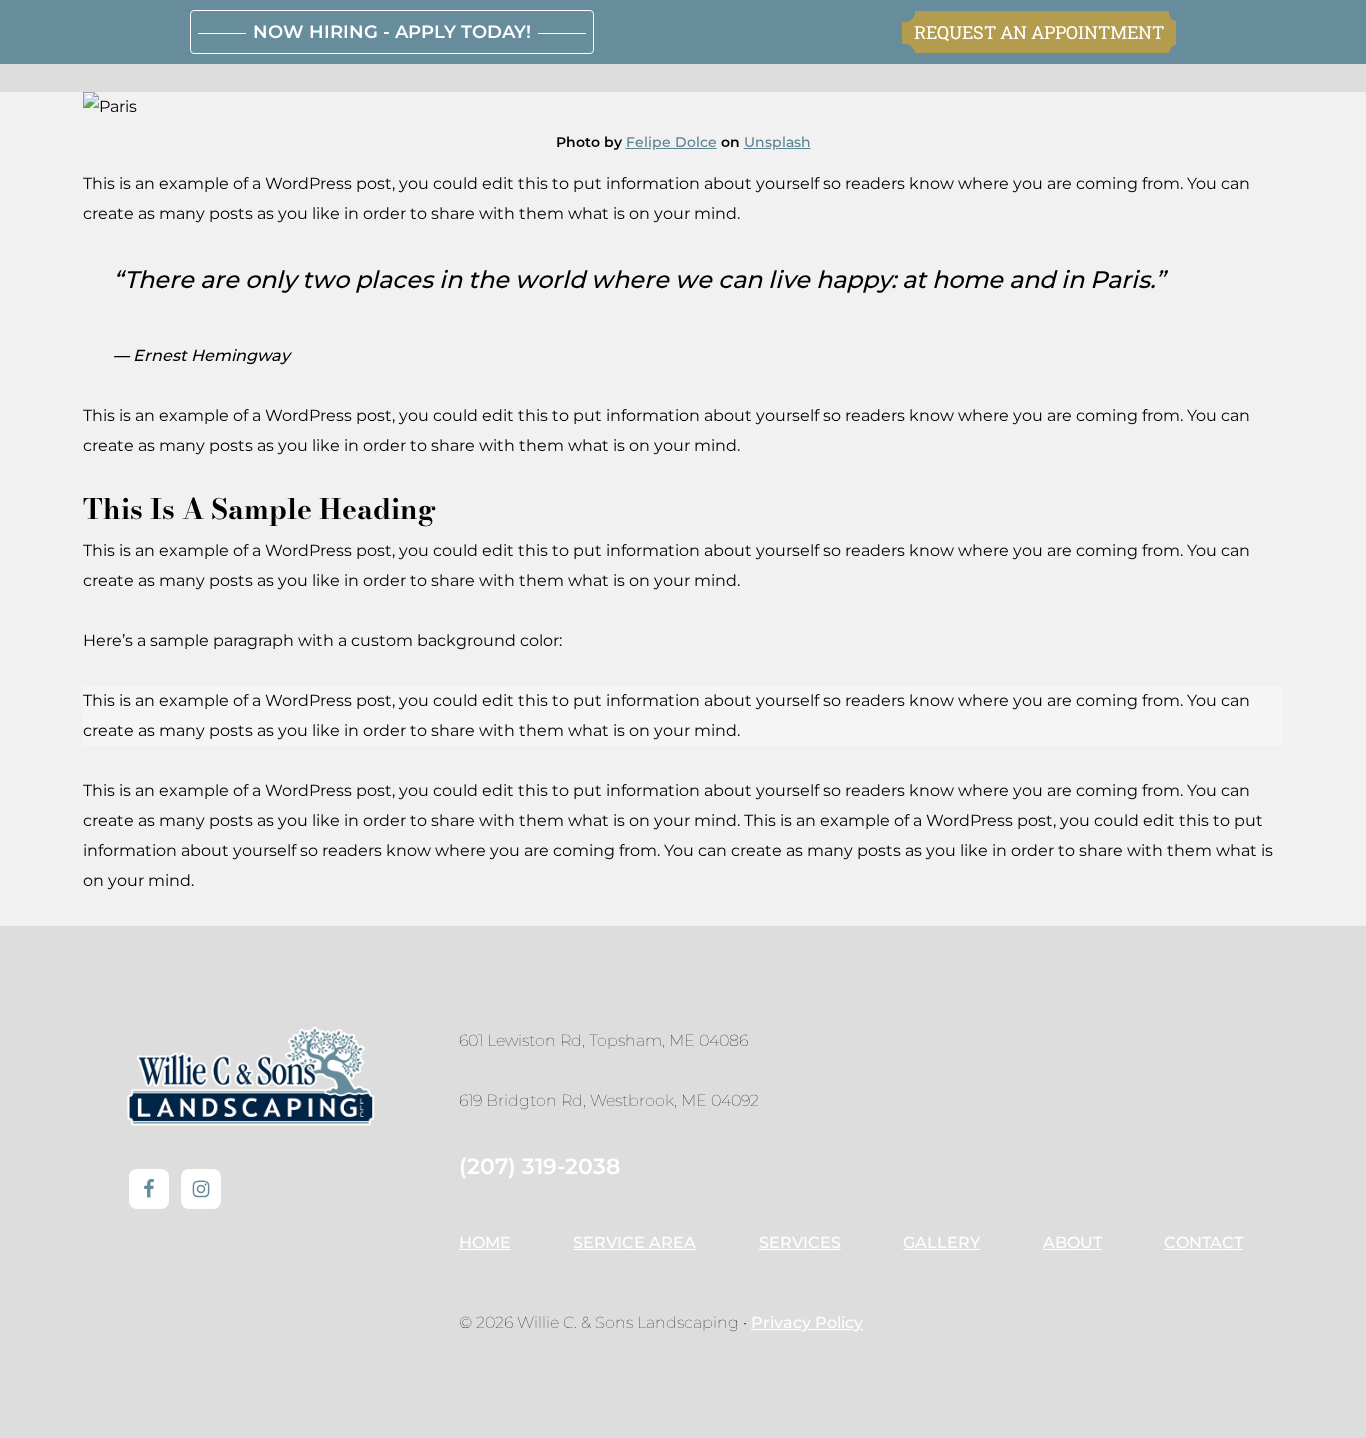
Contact (1203, 1242)
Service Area (634, 1242)
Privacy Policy (807, 1322)
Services (800, 1242)
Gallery (941, 1242)
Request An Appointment (1039, 32)
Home (485, 1242)
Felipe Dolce (671, 142)
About (1072, 1242)
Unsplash (777, 142)
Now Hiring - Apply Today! (392, 32)
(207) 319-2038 (539, 1166)
